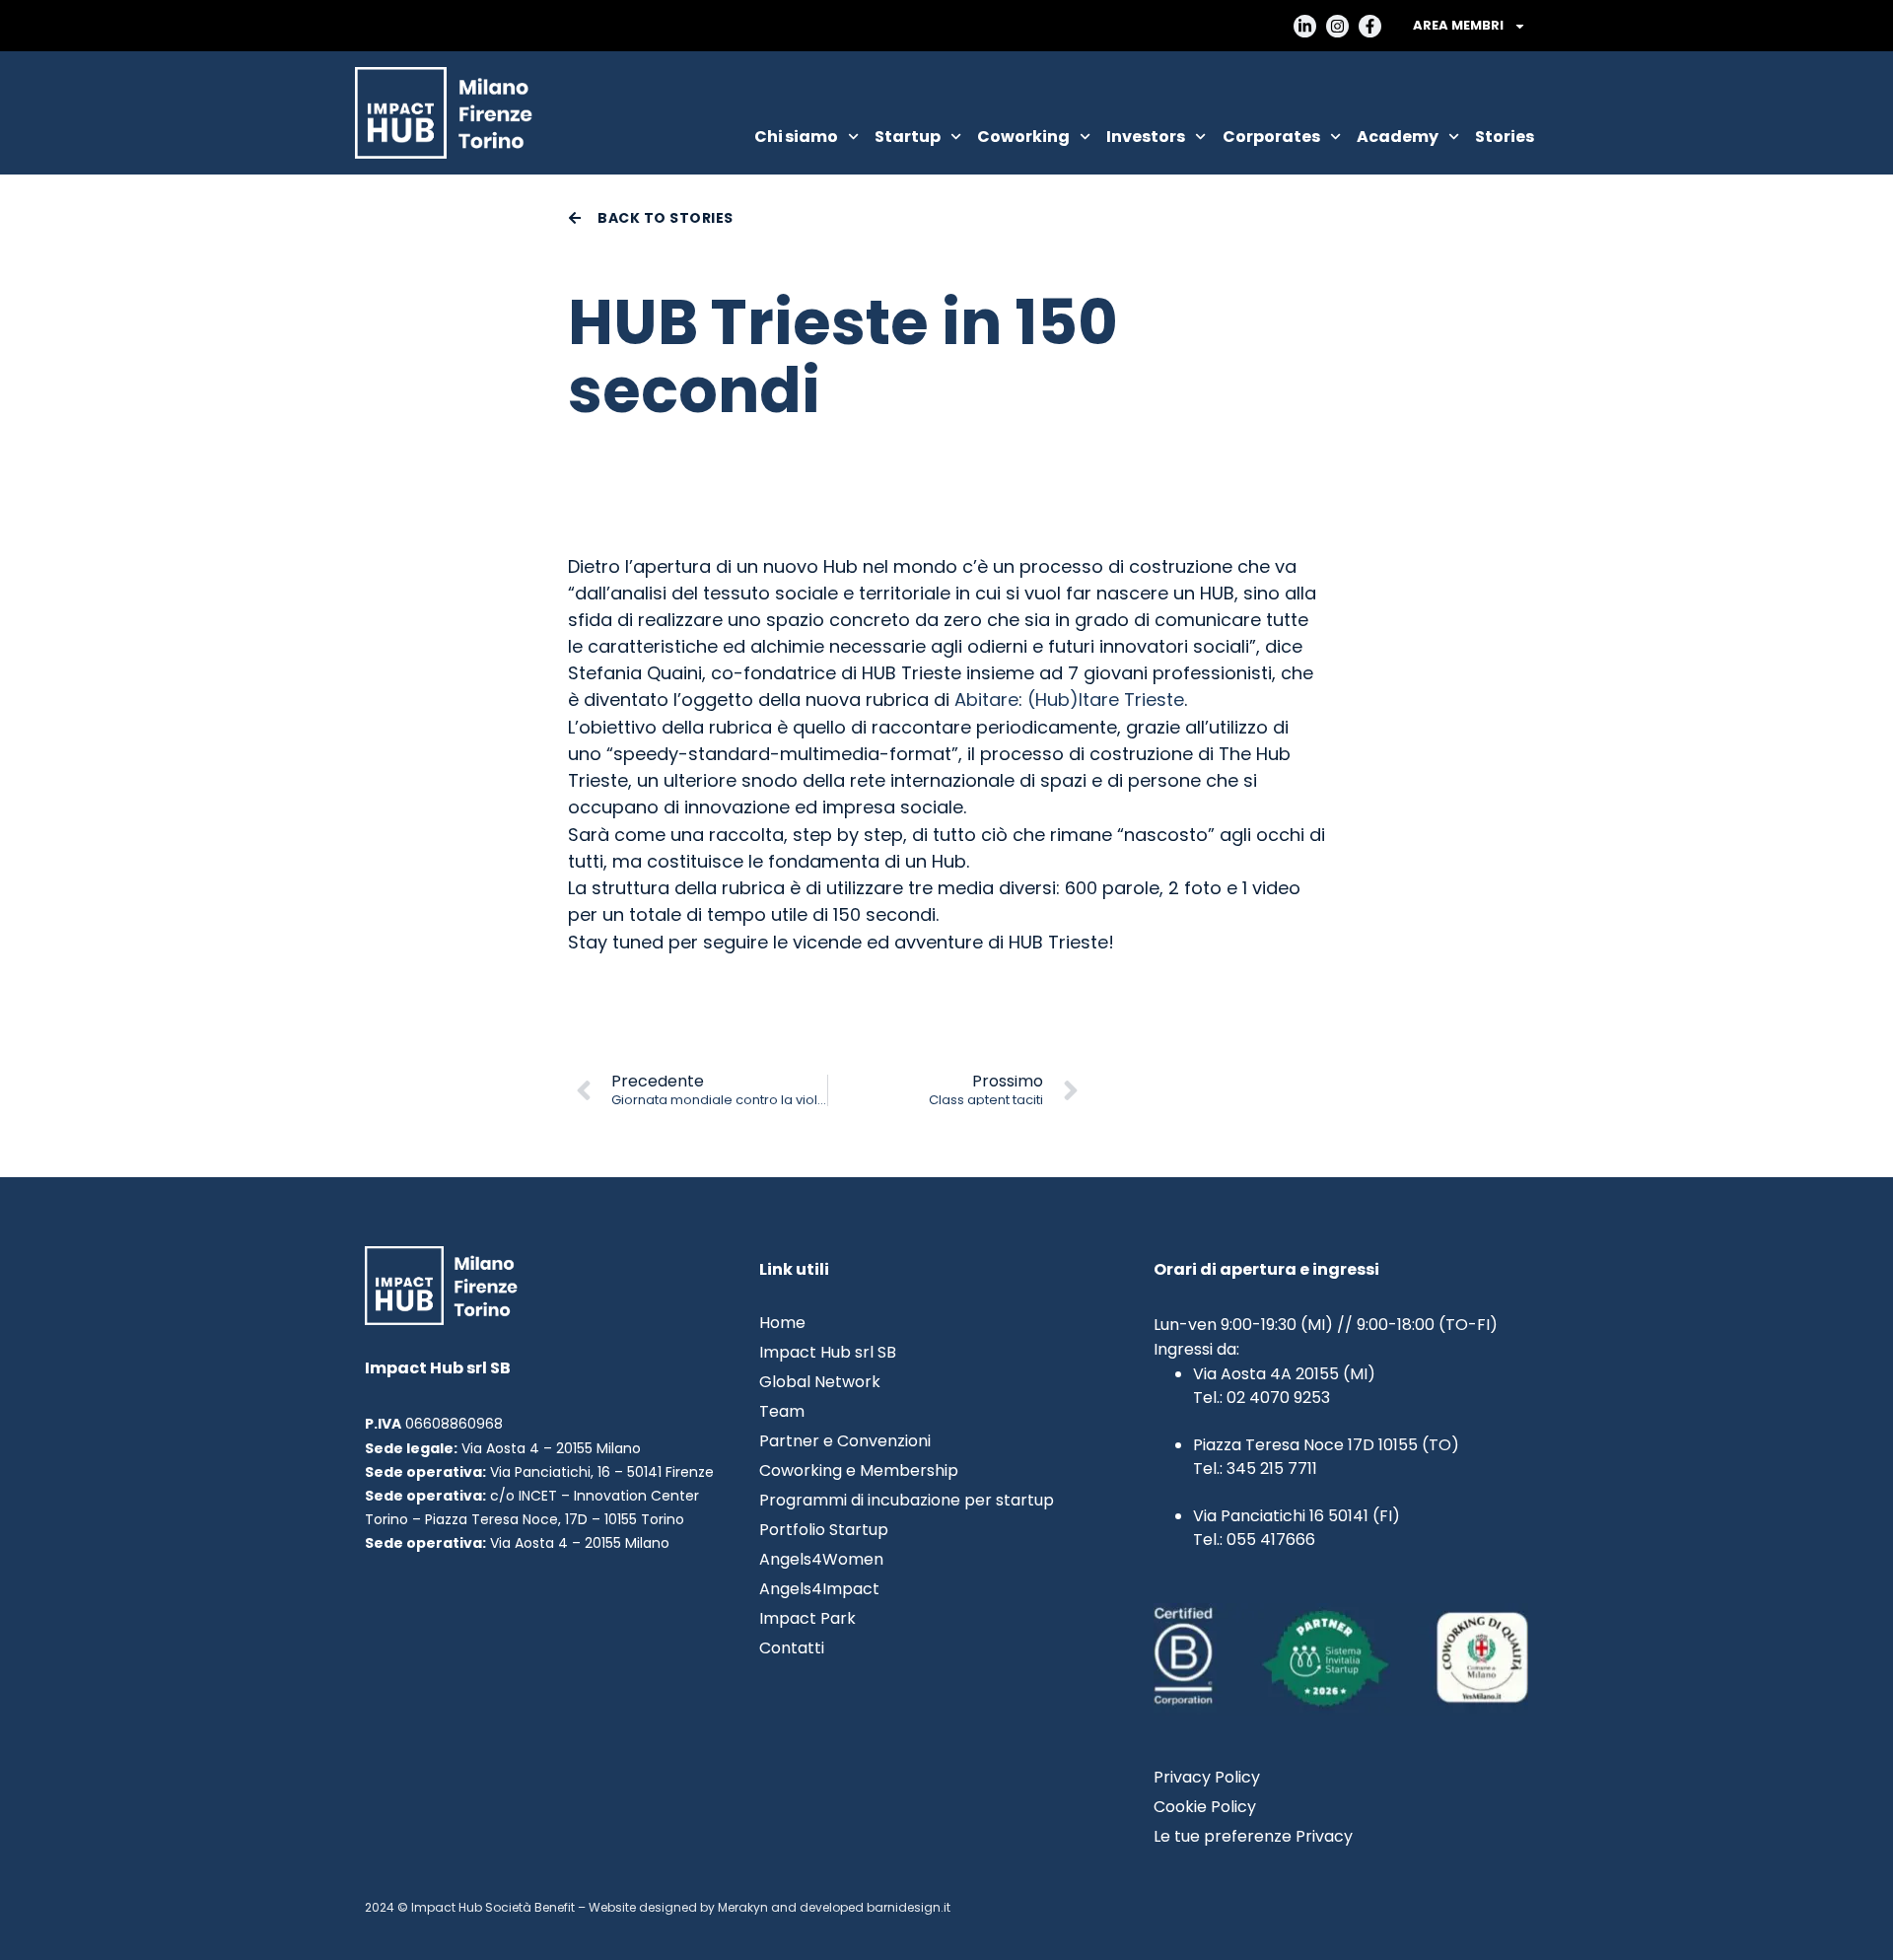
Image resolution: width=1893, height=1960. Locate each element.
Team (782, 1412)
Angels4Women (821, 1560)
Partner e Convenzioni (845, 1441)
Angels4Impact (819, 1589)
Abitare (986, 700)
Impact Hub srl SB (828, 1353)
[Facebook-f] (1370, 26)
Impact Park (807, 1619)
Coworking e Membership (859, 1471)
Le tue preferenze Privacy (1253, 1837)
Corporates (1271, 137)
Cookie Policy (1205, 1807)
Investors (1146, 137)
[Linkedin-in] (1305, 26)
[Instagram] (1337, 26)
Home (782, 1323)
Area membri (1458, 25)
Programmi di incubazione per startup (907, 1501)
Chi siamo (796, 137)
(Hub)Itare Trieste (1106, 700)
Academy (1398, 137)
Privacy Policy (1207, 1778)
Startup (908, 137)
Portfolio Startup (824, 1530)
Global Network (820, 1382)
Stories (1505, 137)
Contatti (792, 1648)
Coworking (1023, 137)
